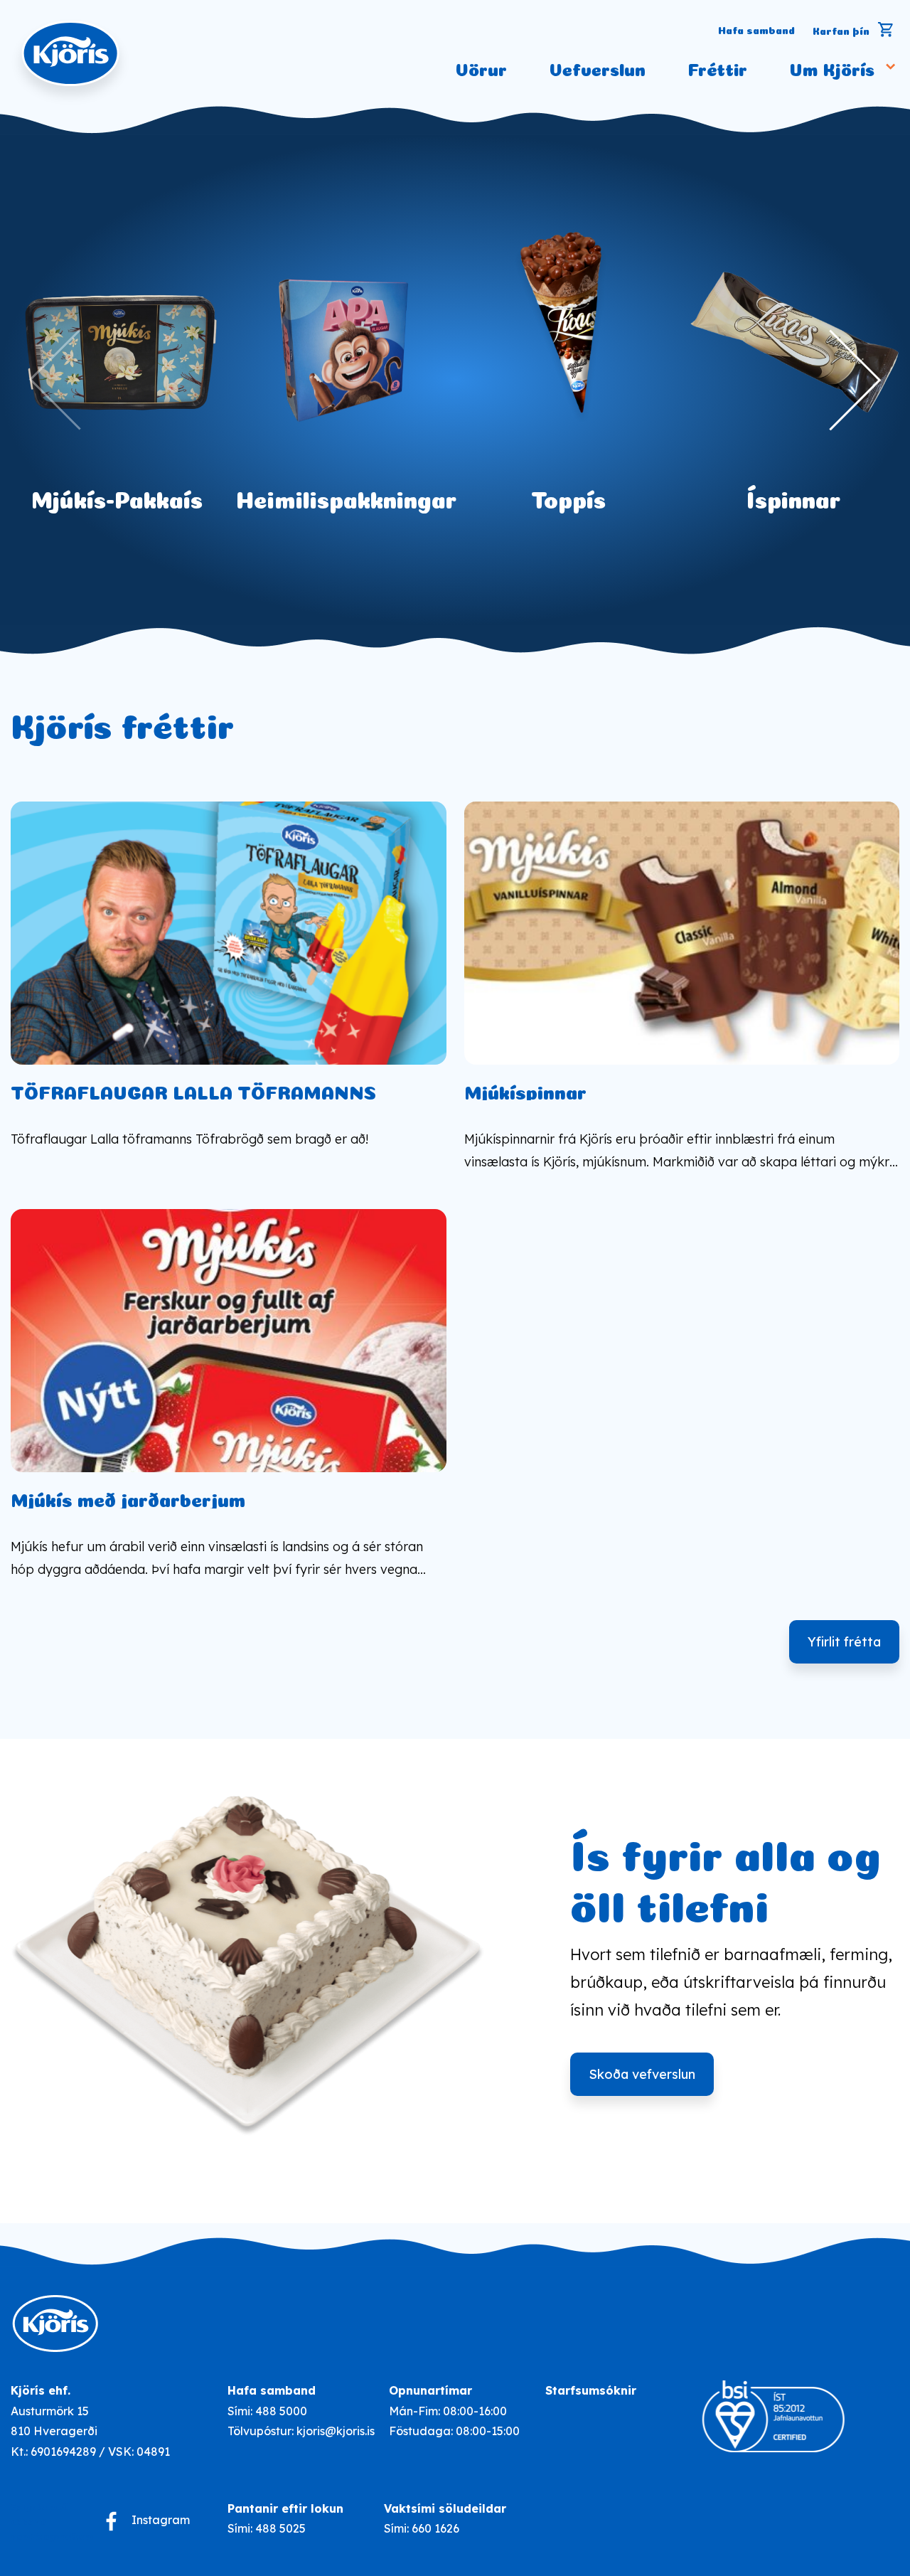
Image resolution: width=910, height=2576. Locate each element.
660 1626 (435, 2528)
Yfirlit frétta (844, 1642)
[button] (831, 380)
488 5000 (281, 2411)
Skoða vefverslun (642, 2074)
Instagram (161, 2520)
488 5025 (280, 2528)
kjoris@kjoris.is (336, 2431)
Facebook (111, 2521)
